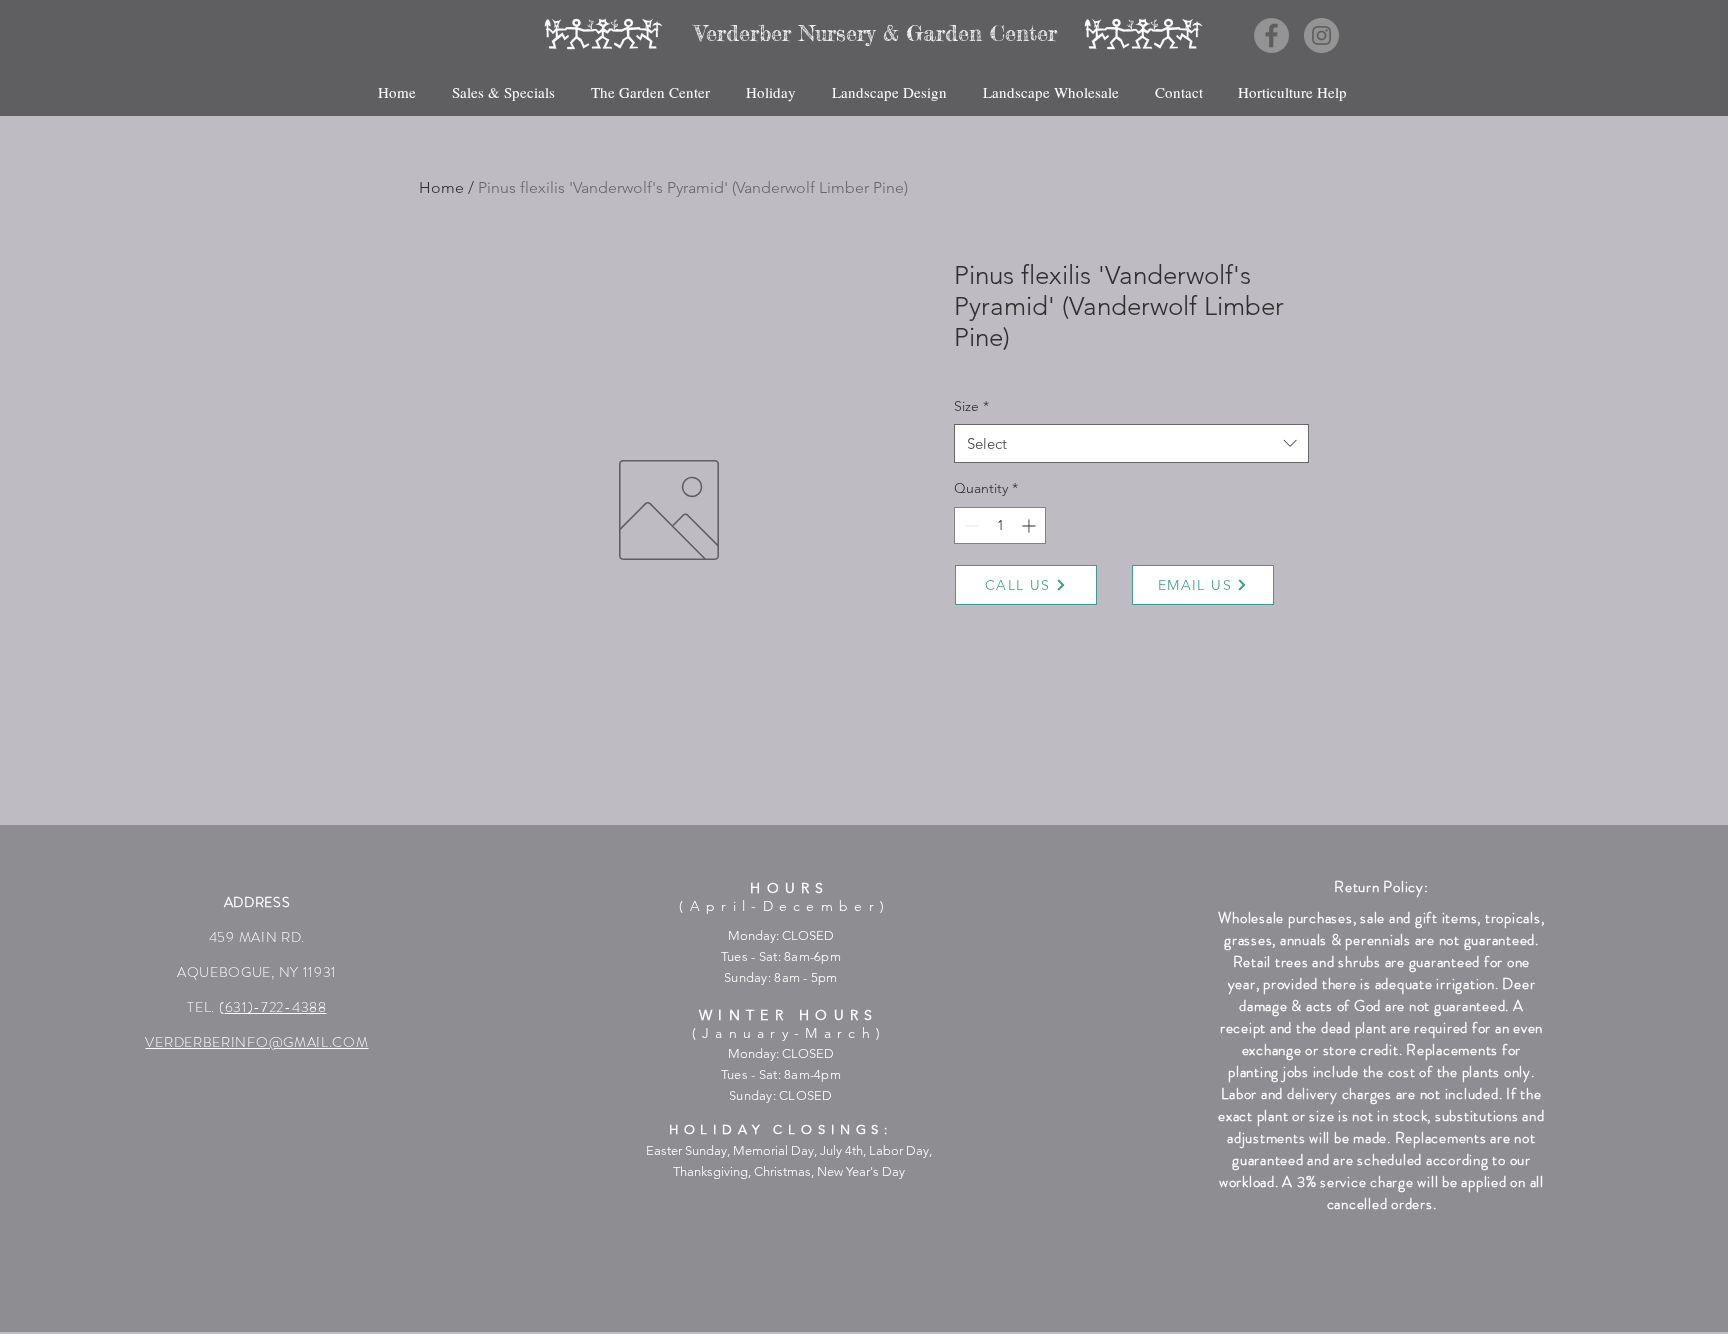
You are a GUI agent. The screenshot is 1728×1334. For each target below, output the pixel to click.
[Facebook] (1271, 35)
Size (971, 406)
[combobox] (1131, 443)
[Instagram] (1321, 35)
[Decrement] (969, 525)
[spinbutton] (1000, 525)
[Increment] (1030, 525)
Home (441, 187)
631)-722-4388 (276, 1007)
